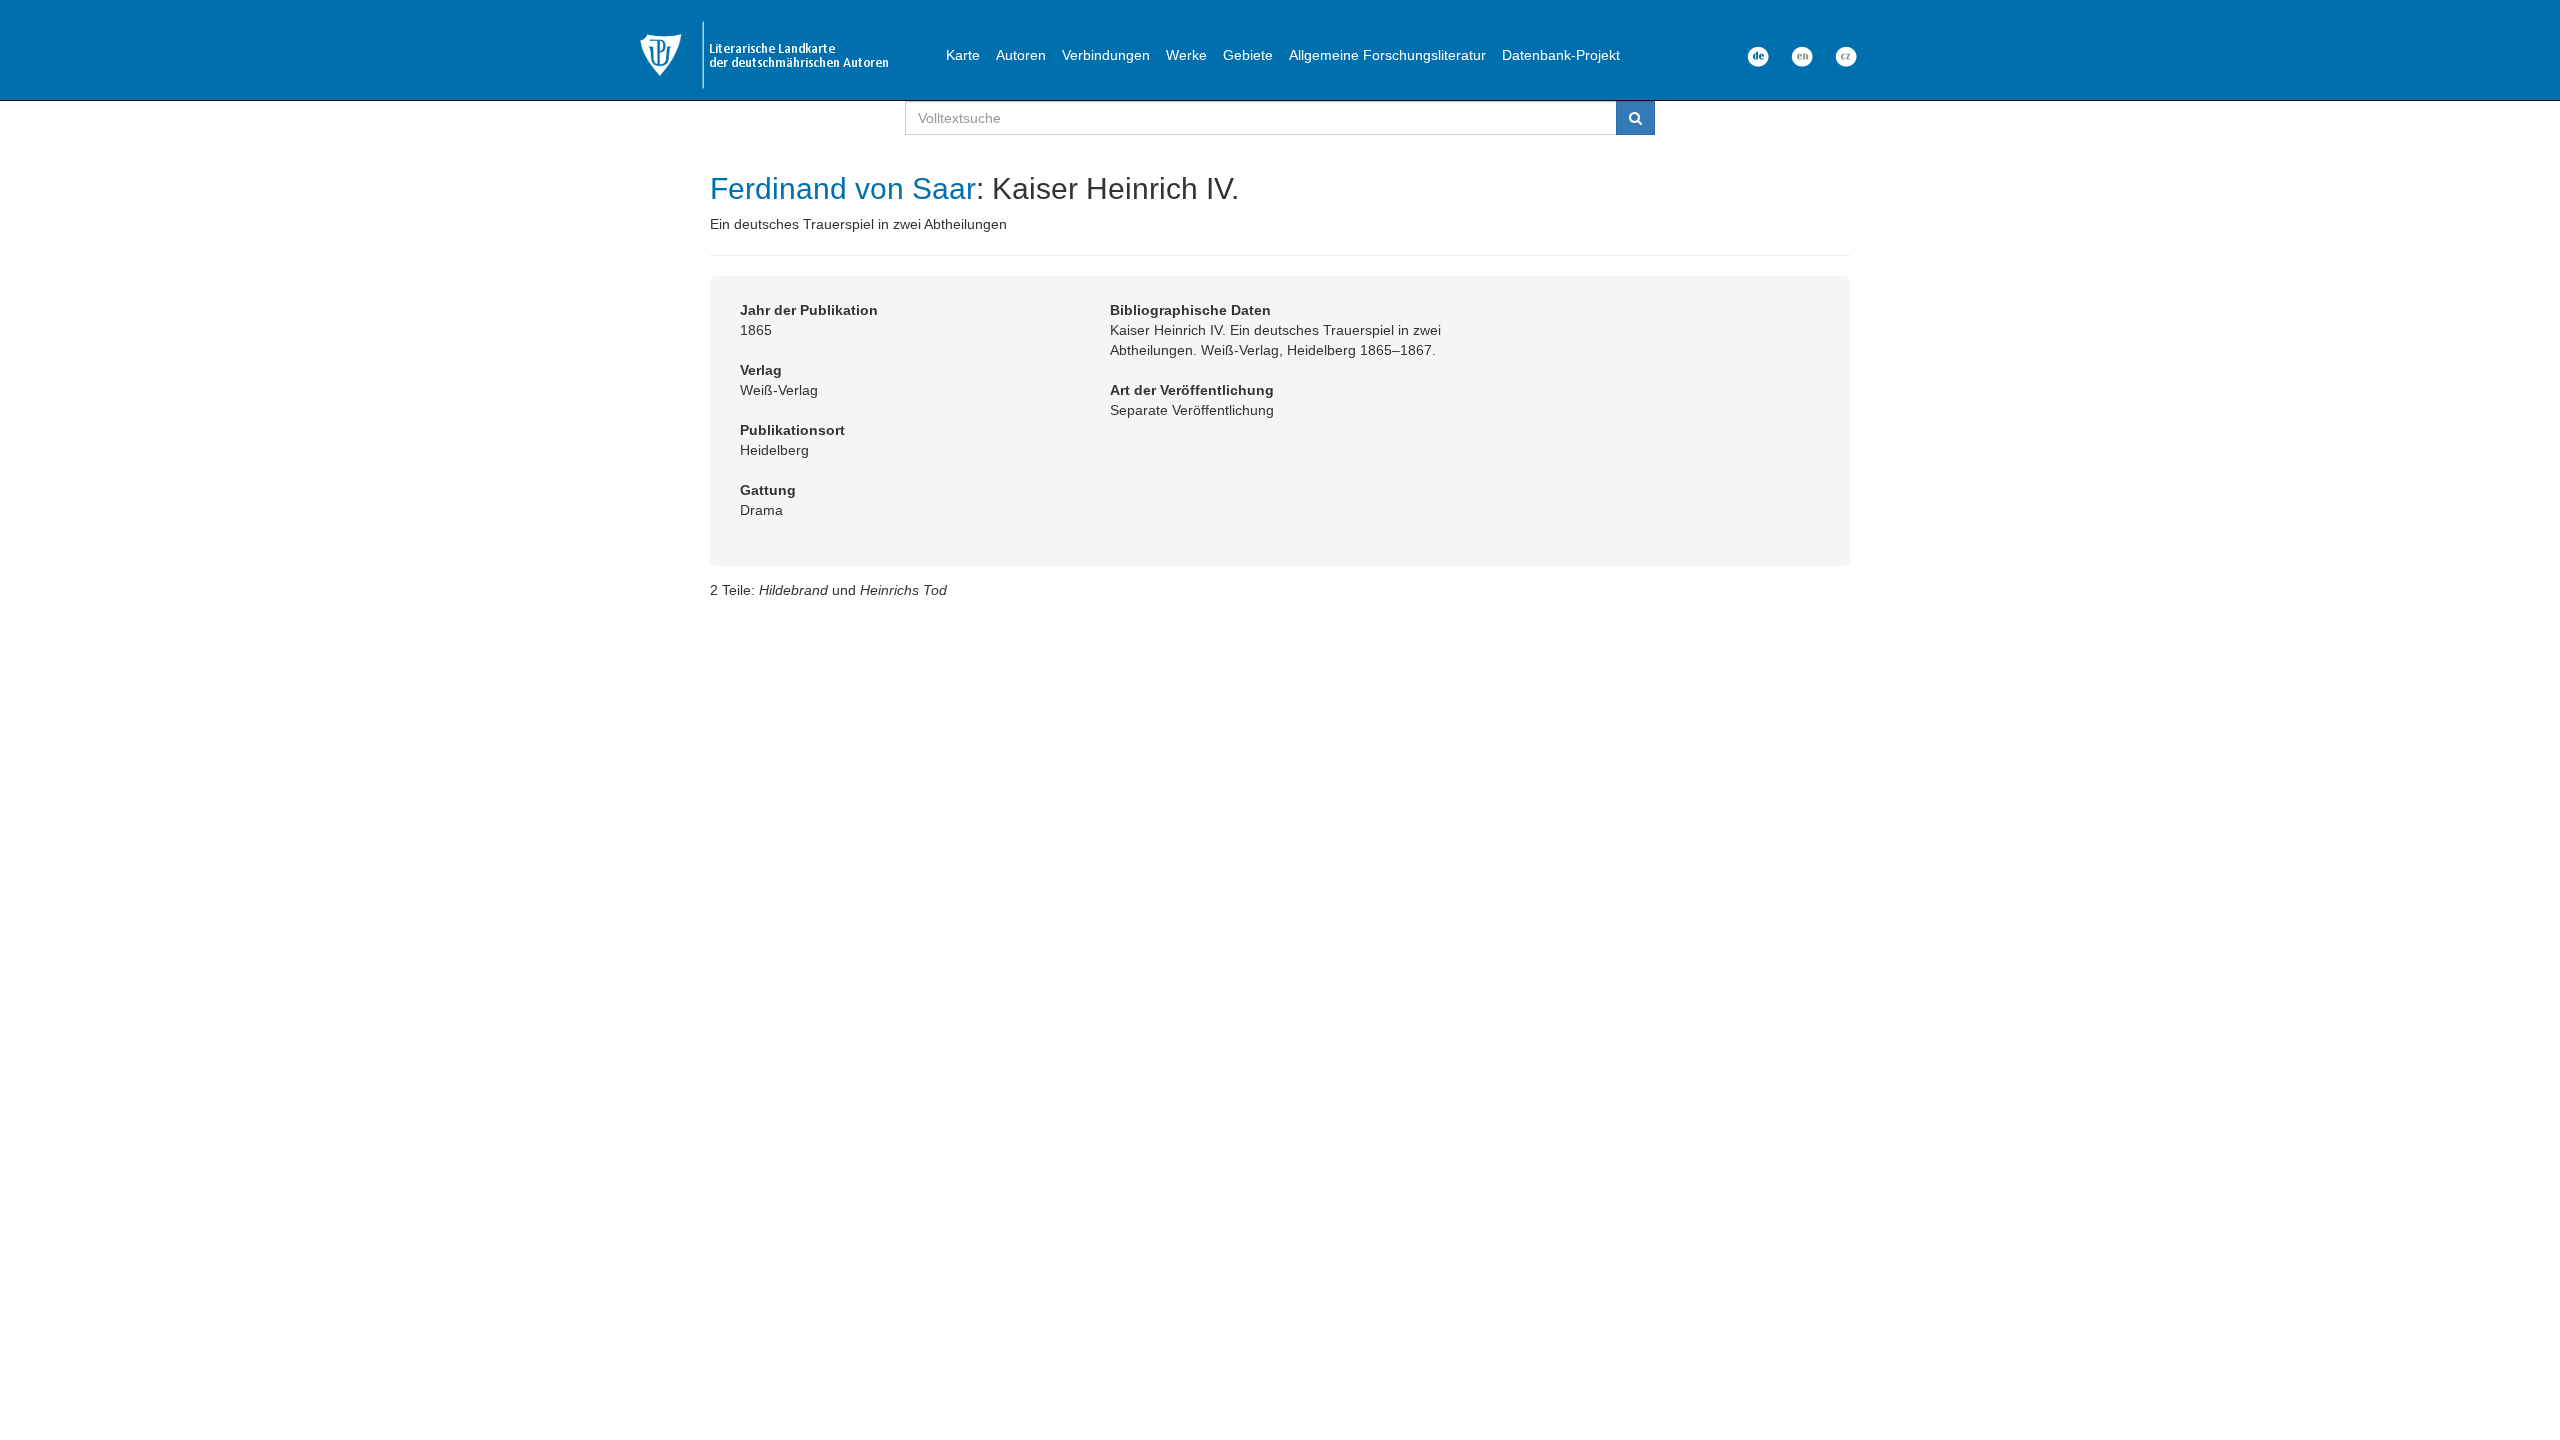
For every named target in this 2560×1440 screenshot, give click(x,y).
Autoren (1021, 55)
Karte (963, 55)
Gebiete (1248, 55)
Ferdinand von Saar (843, 188)
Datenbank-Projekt (1561, 55)
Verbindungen (1106, 55)
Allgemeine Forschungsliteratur (1387, 55)
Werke (1186, 55)
